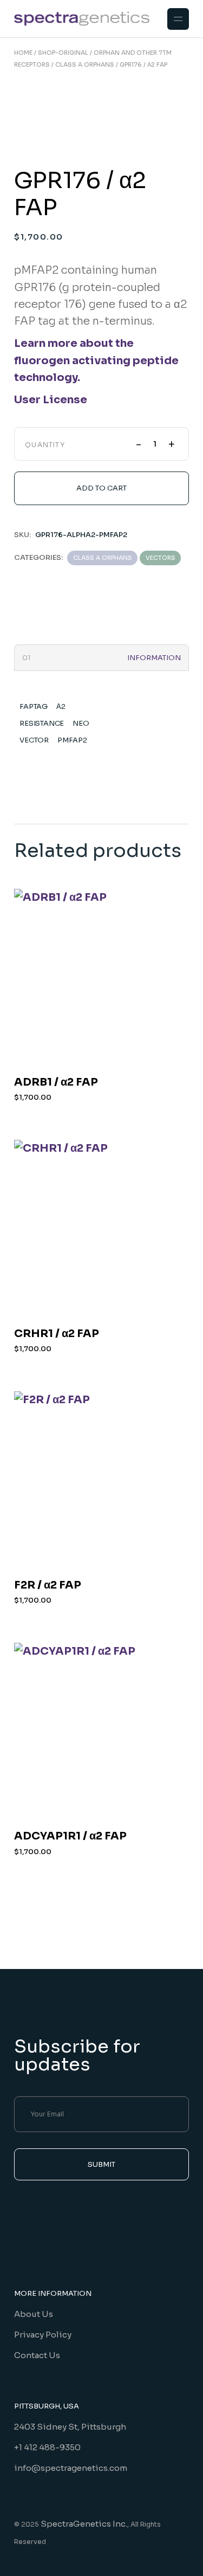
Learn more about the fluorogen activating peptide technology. (96, 360)
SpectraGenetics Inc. (84, 2524)
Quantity (45, 445)
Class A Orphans (103, 558)
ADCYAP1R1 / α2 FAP (70, 1836)
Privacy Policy (43, 2335)
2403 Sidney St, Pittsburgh (70, 2427)
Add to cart (101, 488)
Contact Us (37, 2355)
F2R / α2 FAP (48, 1585)
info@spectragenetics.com (71, 2468)
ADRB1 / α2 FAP (56, 1082)
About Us (34, 2314)
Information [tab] (154, 658)
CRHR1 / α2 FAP (57, 1334)
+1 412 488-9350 (47, 2447)
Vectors (161, 558)
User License (51, 400)
